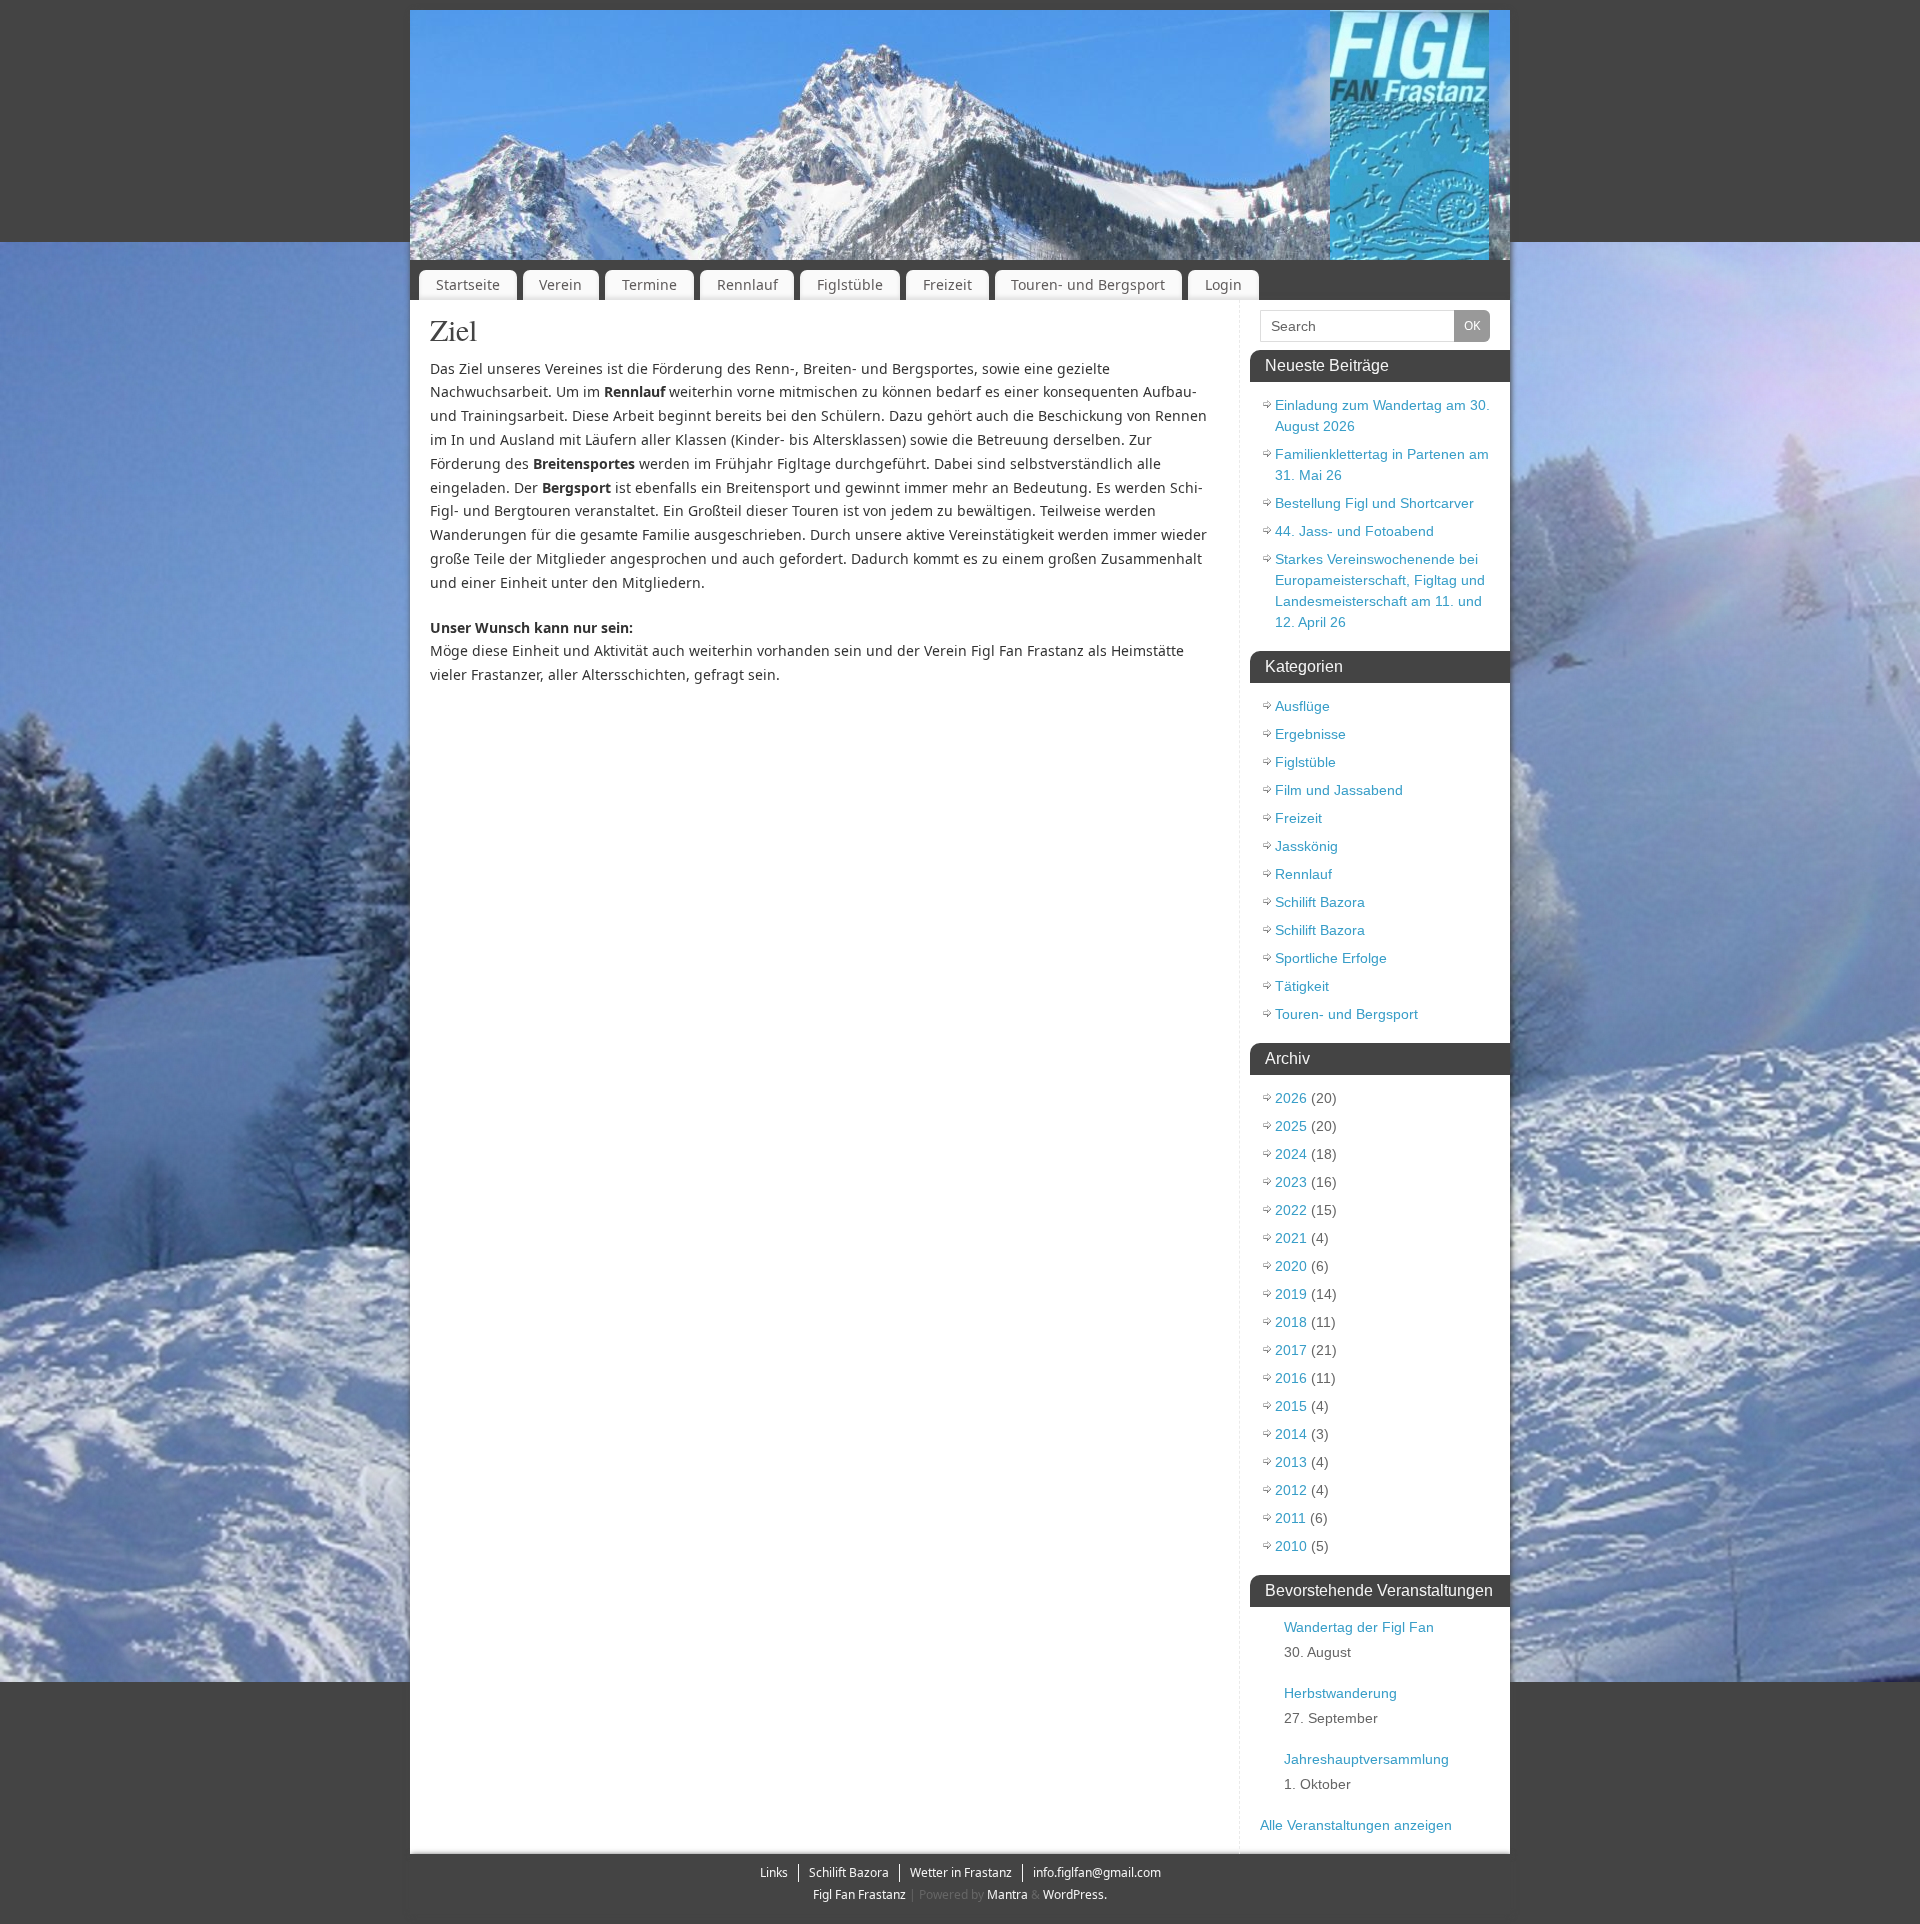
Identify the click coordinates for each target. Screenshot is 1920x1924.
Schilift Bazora (1320, 902)
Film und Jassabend (1339, 790)
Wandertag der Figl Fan (1359, 1627)
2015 (1291, 1406)
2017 (1291, 1350)
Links (774, 1872)
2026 (1291, 1098)
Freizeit (947, 284)
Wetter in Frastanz (961, 1872)
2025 (1291, 1126)
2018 (1291, 1322)
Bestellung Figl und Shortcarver (1374, 503)
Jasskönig (1306, 846)
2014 (1291, 1434)
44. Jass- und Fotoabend (1354, 531)
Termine (649, 284)
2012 (1291, 1490)
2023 (1291, 1182)
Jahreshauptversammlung (1366, 1759)
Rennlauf (747, 284)
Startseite (468, 284)
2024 (1291, 1154)
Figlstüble (850, 284)
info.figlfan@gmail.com (1097, 1872)
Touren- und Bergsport (1088, 284)
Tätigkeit (1302, 986)
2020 (1291, 1266)
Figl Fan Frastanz (859, 1894)
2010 (1291, 1546)
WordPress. (1075, 1894)
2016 (1291, 1378)
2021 (1291, 1238)
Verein (560, 284)
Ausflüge (1302, 706)
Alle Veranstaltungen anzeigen (1356, 1825)
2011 (1290, 1518)
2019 (1291, 1294)
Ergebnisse (1310, 734)
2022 (1291, 1210)
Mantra (1007, 1894)
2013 (1291, 1462)
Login (1223, 284)
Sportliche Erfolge (1331, 958)
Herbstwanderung (1340, 1693)
